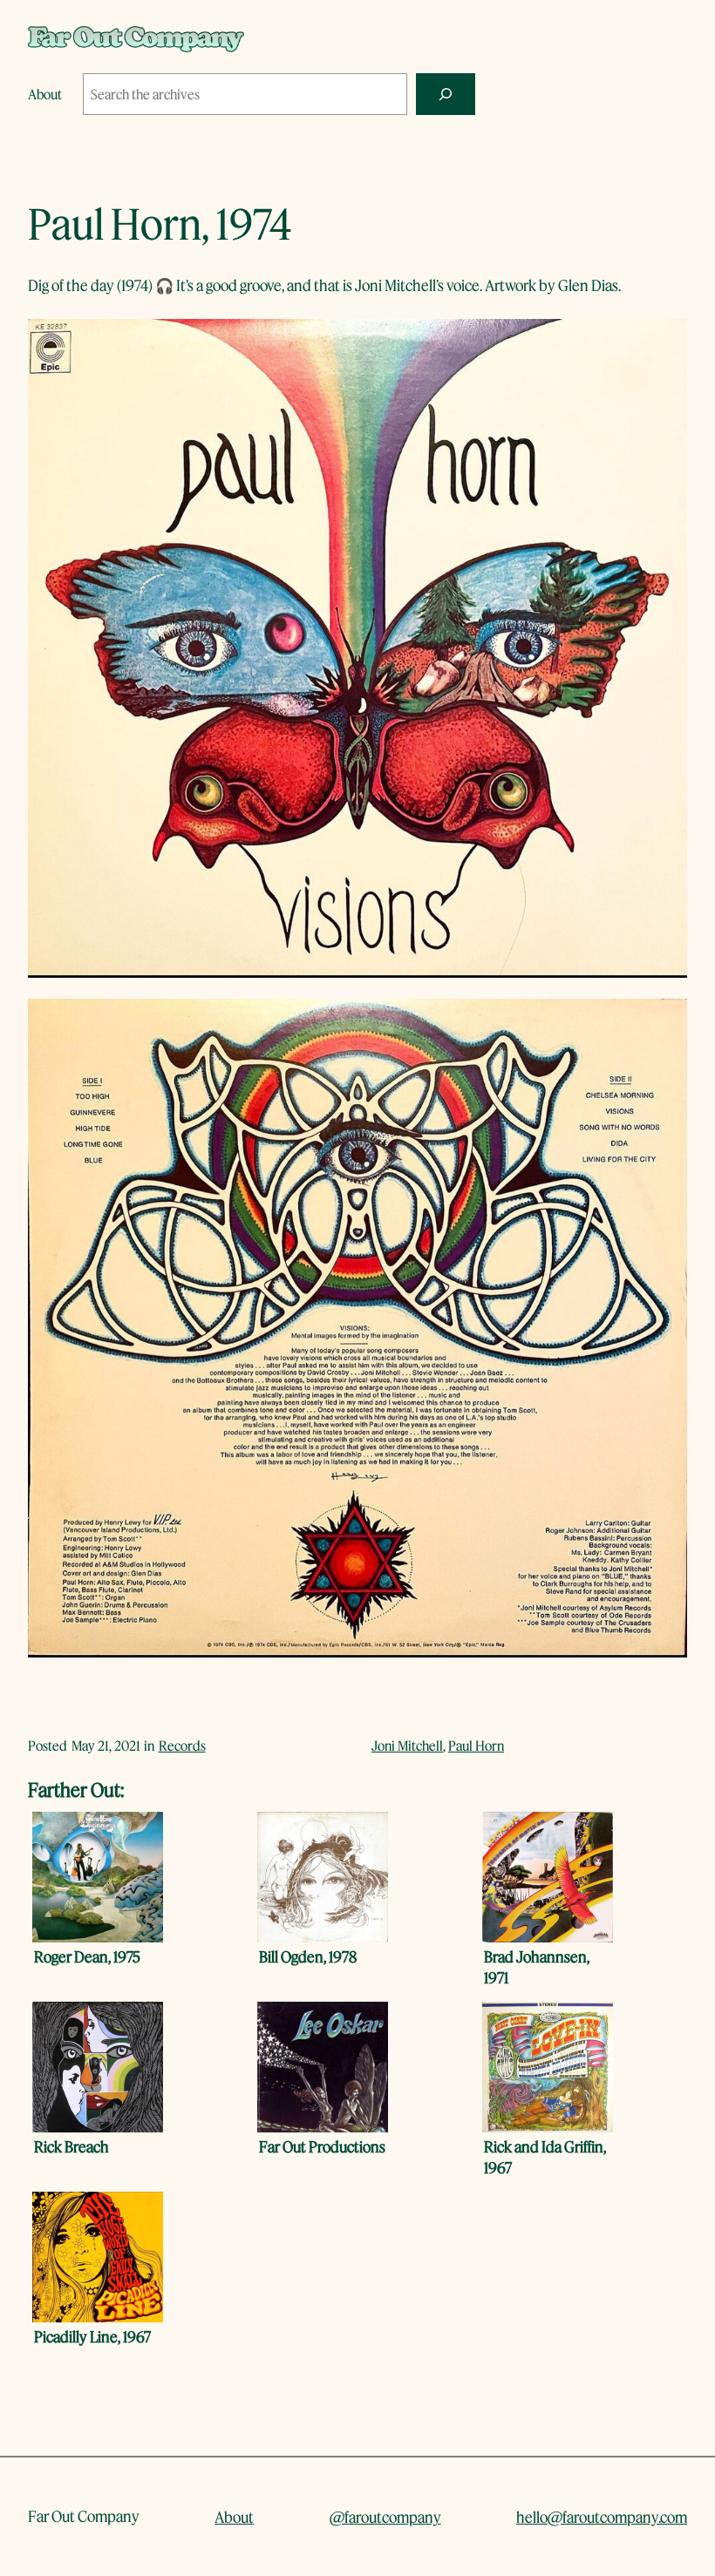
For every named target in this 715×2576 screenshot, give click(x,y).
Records (182, 1746)
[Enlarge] (664, 342)
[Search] (446, 94)
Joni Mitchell (407, 1746)
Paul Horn (476, 1746)
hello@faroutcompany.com (602, 2517)
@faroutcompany (385, 2517)
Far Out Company (84, 2516)
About (234, 2517)
